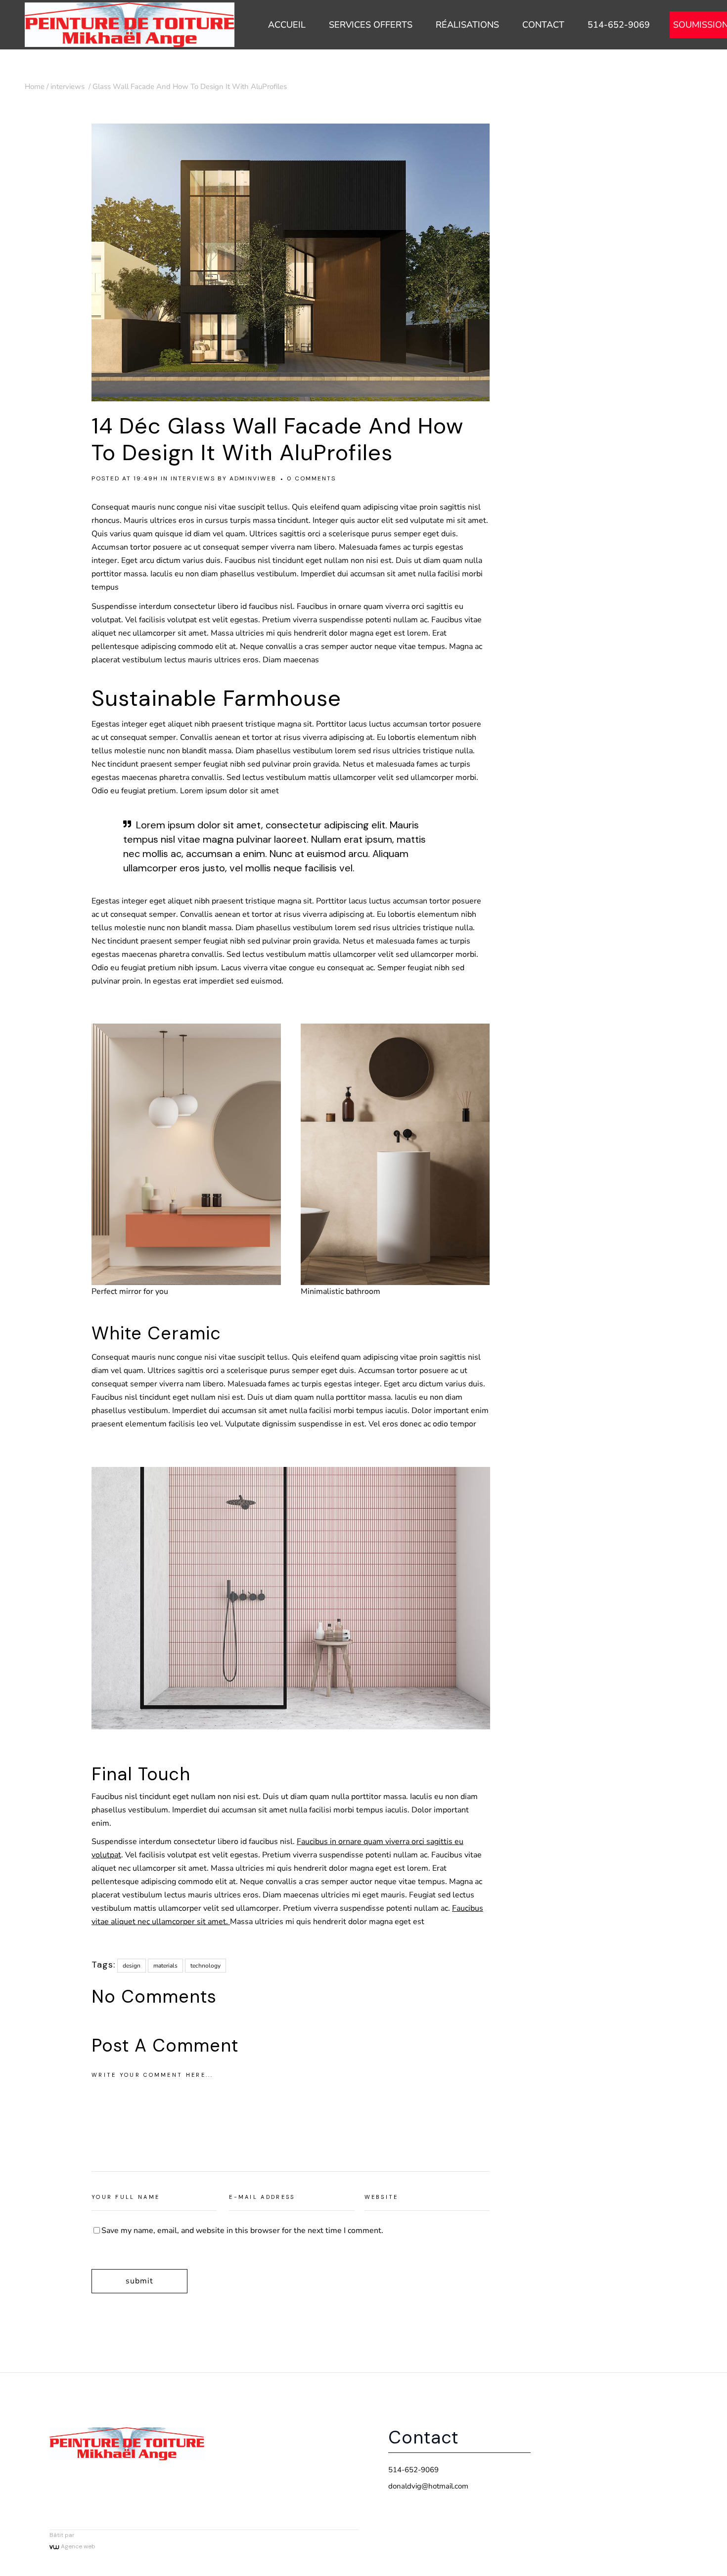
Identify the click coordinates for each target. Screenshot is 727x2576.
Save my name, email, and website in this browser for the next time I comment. (242, 2231)
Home (35, 86)
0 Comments (311, 478)
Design (132, 1966)
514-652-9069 (413, 2470)
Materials (165, 1966)
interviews (68, 86)
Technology (205, 1966)
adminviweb (253, 478)
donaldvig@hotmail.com (428, 2486)
